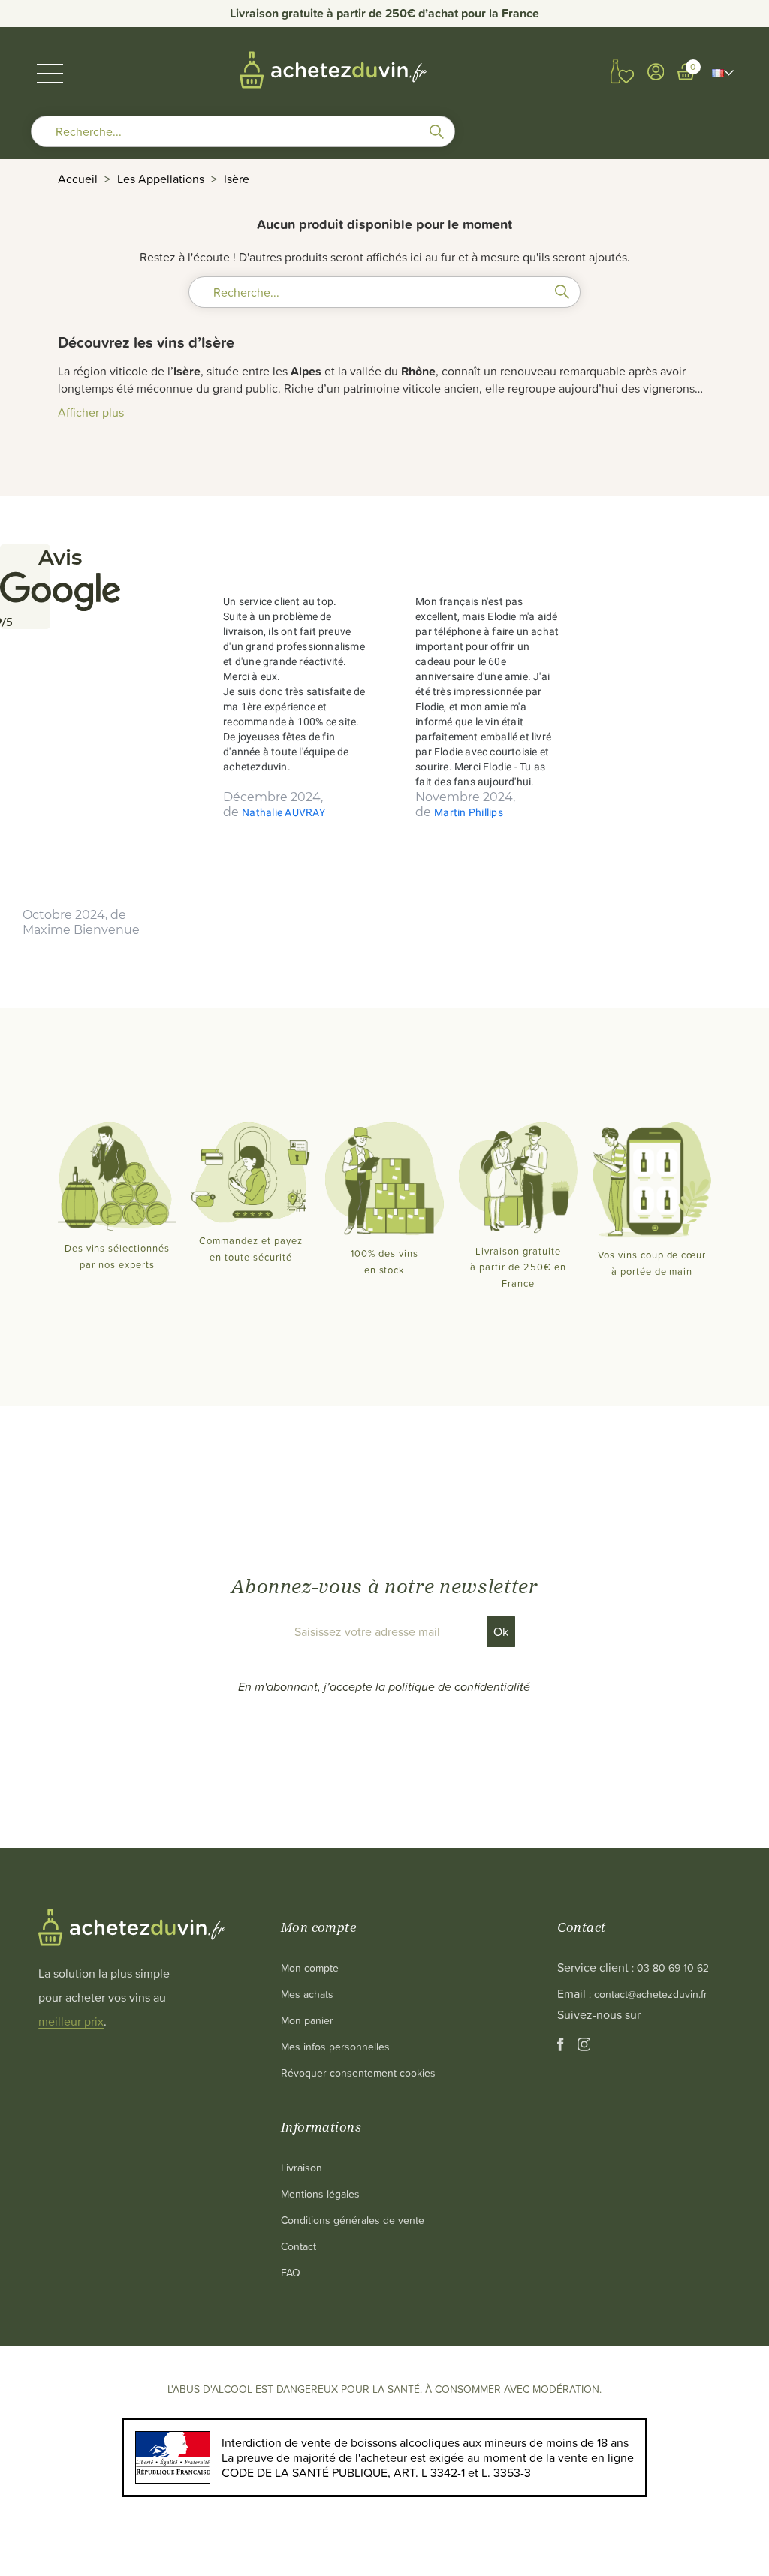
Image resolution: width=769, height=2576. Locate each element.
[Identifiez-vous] (656, 72)
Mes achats (307, 1994)
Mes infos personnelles (335, 2046)
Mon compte (310, 1967)
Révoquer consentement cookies (358, 2073)
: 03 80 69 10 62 (670, 1967)
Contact (299, 2246)
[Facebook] (562, 2047)
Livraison (302, 2167)
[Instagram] (584, 2047)
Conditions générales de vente (353, 2220)
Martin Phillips (469, 812)
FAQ (291, 2272)
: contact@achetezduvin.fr (648, 1994)
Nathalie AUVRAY (283, 812)
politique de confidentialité (459, 1686)
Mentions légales (320, 2193)
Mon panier (307, 2020)
